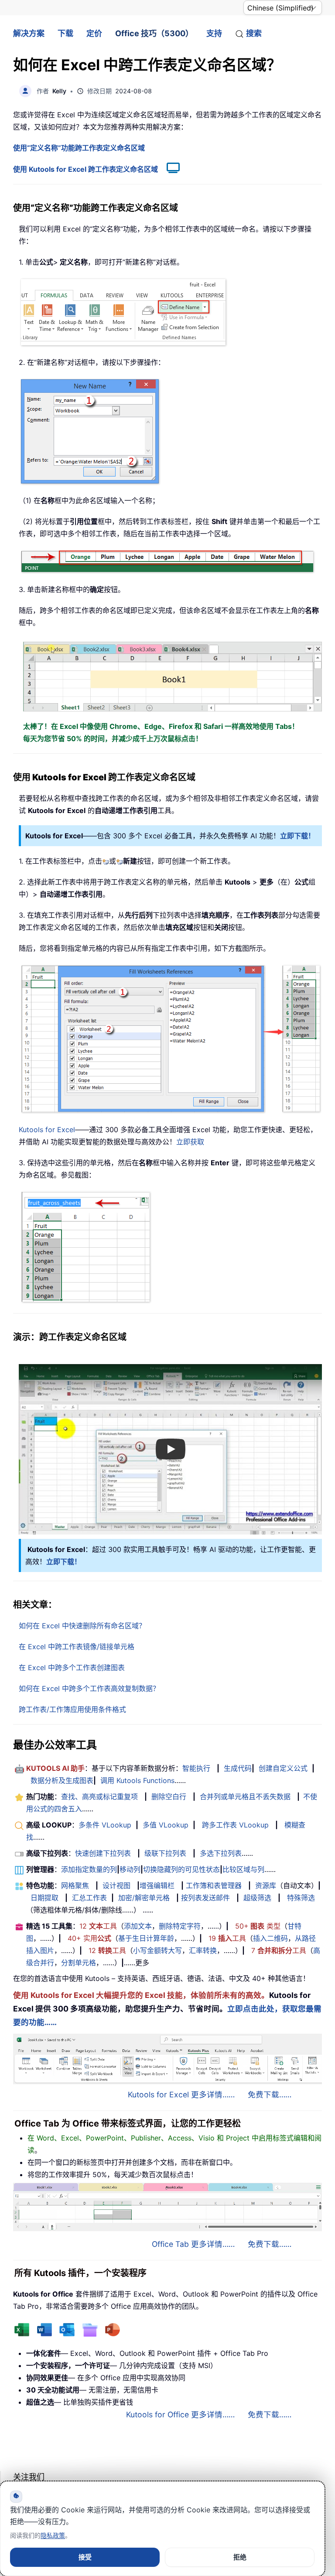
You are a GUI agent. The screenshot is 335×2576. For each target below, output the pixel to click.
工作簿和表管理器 (214, 1885)
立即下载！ (297, 836)
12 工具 (98, 1926)
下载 (65, 33)
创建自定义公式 (283, 1768)
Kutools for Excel (47, 1130)
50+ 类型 (258, 1926)
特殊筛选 (301, 1898)
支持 (214, 33)
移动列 (130, 1869)
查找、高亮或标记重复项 (99, 1797)
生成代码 (238, 1768)
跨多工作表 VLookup (235, 1825)
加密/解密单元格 (144, 1898)
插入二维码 (270, 1938)
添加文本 (138, 1926)
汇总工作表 (89, 1898)
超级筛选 (257, 1898)
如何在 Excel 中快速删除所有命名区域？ (82, 1626)
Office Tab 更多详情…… (193, 2244)
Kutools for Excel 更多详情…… (181, 2094)
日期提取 (44, 1898)
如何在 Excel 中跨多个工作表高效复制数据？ (89, 1688)
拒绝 (240, 2557)
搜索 (254, 33)
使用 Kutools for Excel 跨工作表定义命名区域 (85, 169)
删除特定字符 (180, 1926)
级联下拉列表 (165, 1853)
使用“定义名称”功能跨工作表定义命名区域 (79, 148)
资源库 (266, 1885)
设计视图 (116, 1885)
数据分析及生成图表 (62, 1780)
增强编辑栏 (157, 1885)
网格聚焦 (75, 1885)
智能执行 (196, 1768)
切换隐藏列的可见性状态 (181, 1869)
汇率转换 (203, 1950)
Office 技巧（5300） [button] (154, 33)
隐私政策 (53, 2535)
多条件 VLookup (105, 1825)
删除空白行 (169, 1797)
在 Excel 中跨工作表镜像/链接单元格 (77, 1647)
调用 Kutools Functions (137, 1780)
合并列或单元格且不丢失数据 (245, 1797)
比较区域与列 (243, 1869)
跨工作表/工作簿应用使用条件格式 (72, 1709)
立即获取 (190, 1142)
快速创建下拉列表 (103, 1853)
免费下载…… (270, 2094)
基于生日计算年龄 (146, 1938)
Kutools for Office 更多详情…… (180, 2414)
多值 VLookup (166, 1825)
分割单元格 (79, 1963)
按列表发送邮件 (205, 1898)
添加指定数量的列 (89, 1869)
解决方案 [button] (29, 33)
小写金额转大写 (157, 1950)
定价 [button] (94, 33)
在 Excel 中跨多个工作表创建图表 (72, 1667)
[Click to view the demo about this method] (169, 169)
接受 (85, 2557)
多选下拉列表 (221, 1853)
